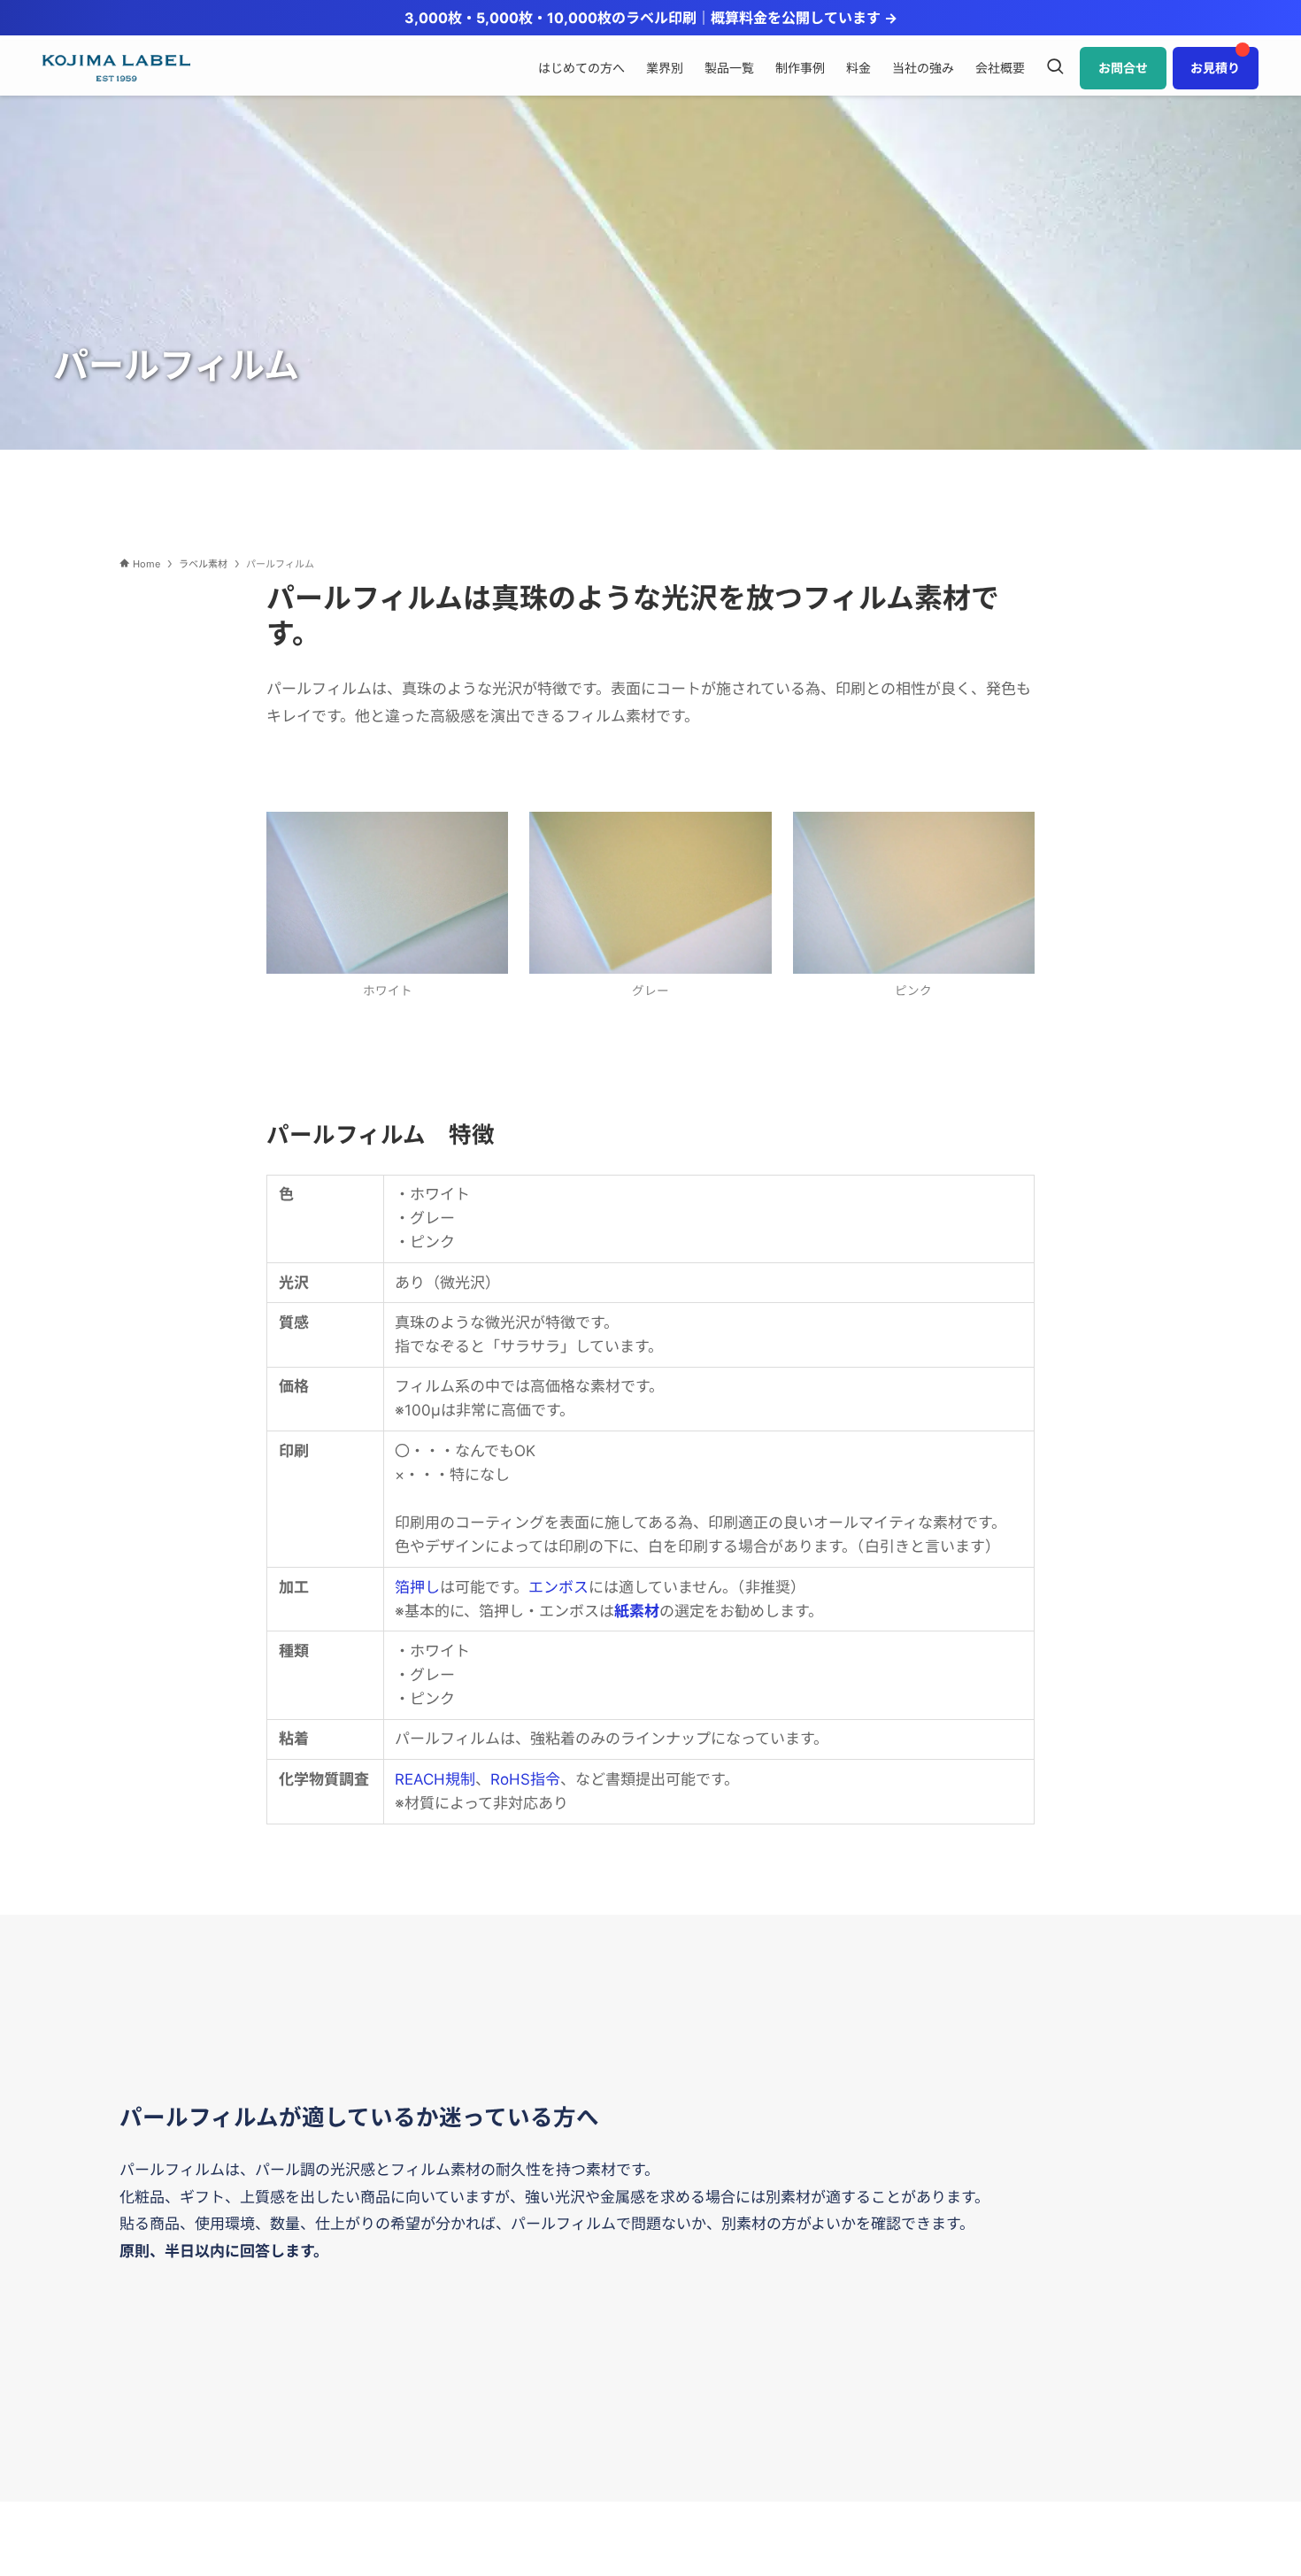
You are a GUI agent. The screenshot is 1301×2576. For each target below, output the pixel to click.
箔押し (417, 1587)
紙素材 (637, 1611)
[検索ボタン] (1055, 68)
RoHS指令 (525, 1779)
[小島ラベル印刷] (116, 68)
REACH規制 (435, 1779)
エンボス (558, 1587)
